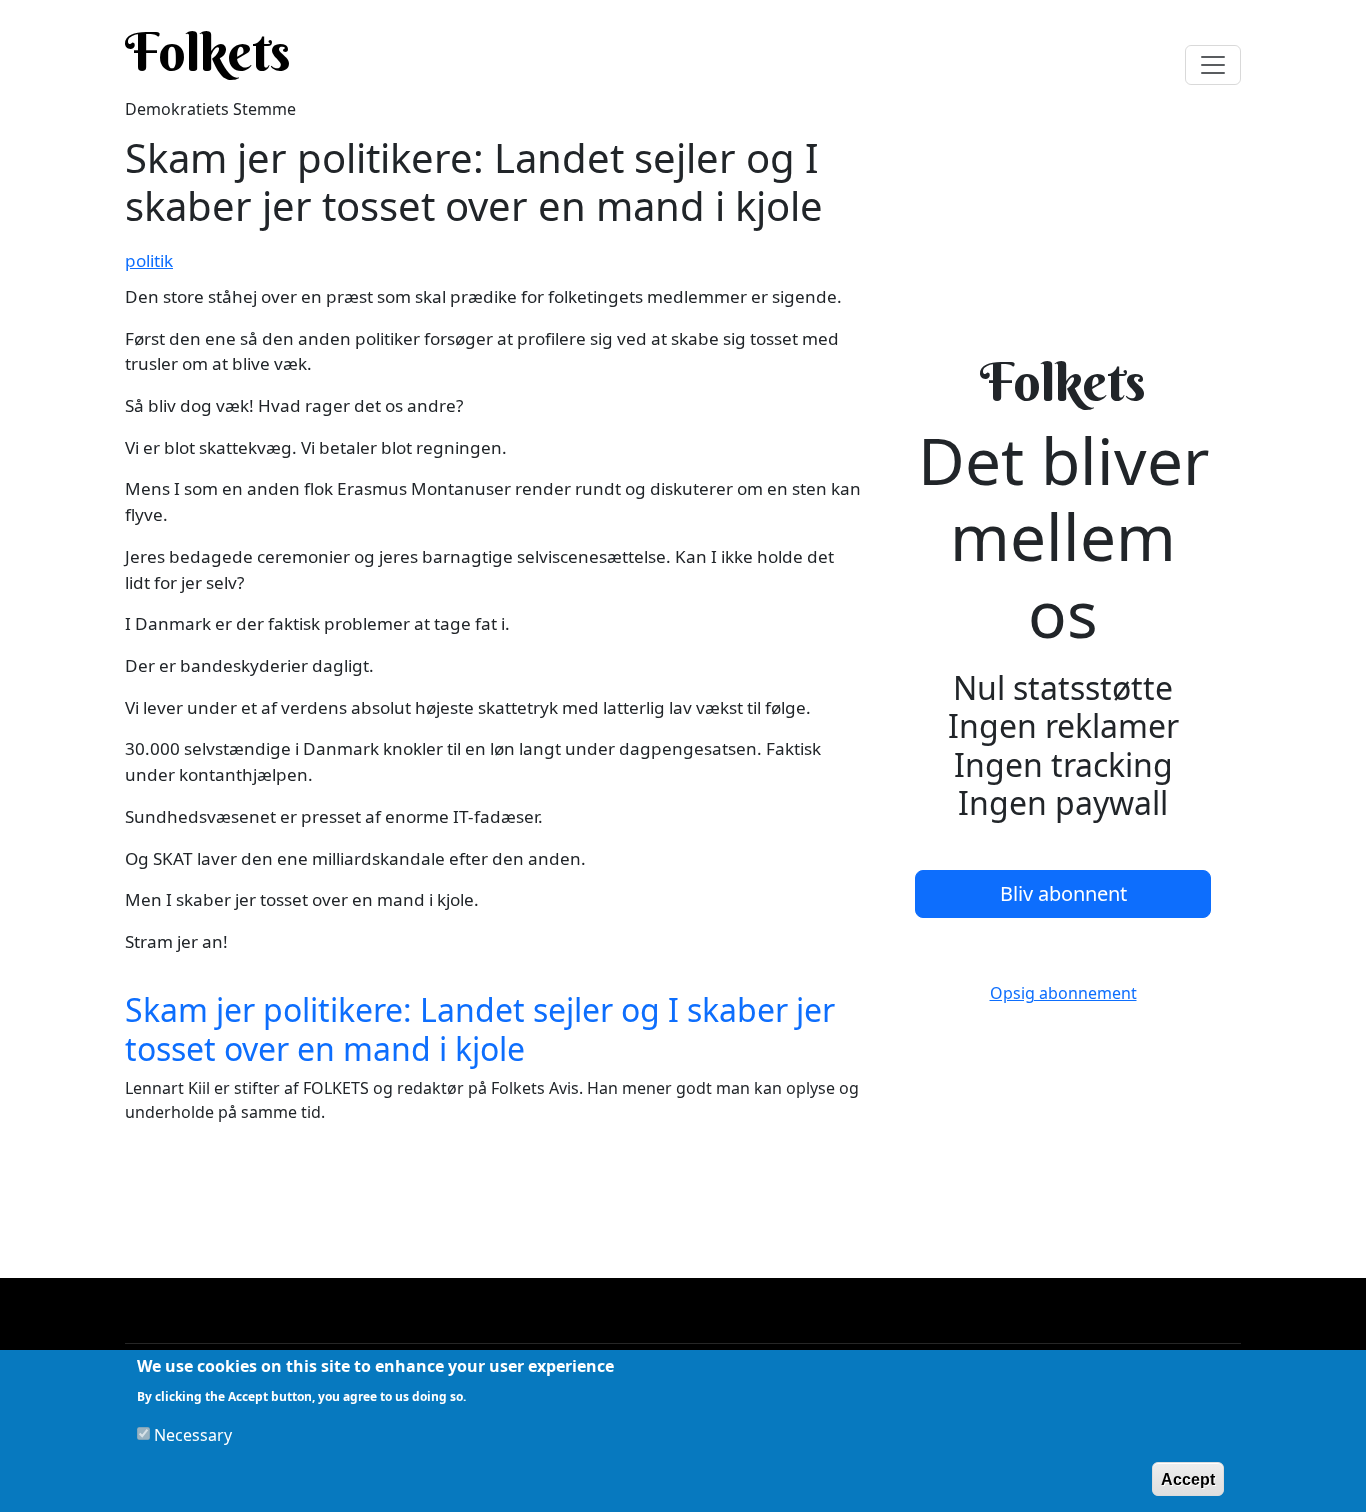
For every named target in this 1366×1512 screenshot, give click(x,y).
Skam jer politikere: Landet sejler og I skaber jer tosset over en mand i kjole (480, 1028)
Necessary (193, 1434)
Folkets (208, 52)
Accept (1188, 1478)
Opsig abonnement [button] (1063, 993)
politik (149, 260)
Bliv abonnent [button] (1063, 893)
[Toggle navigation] (1213, 65)
